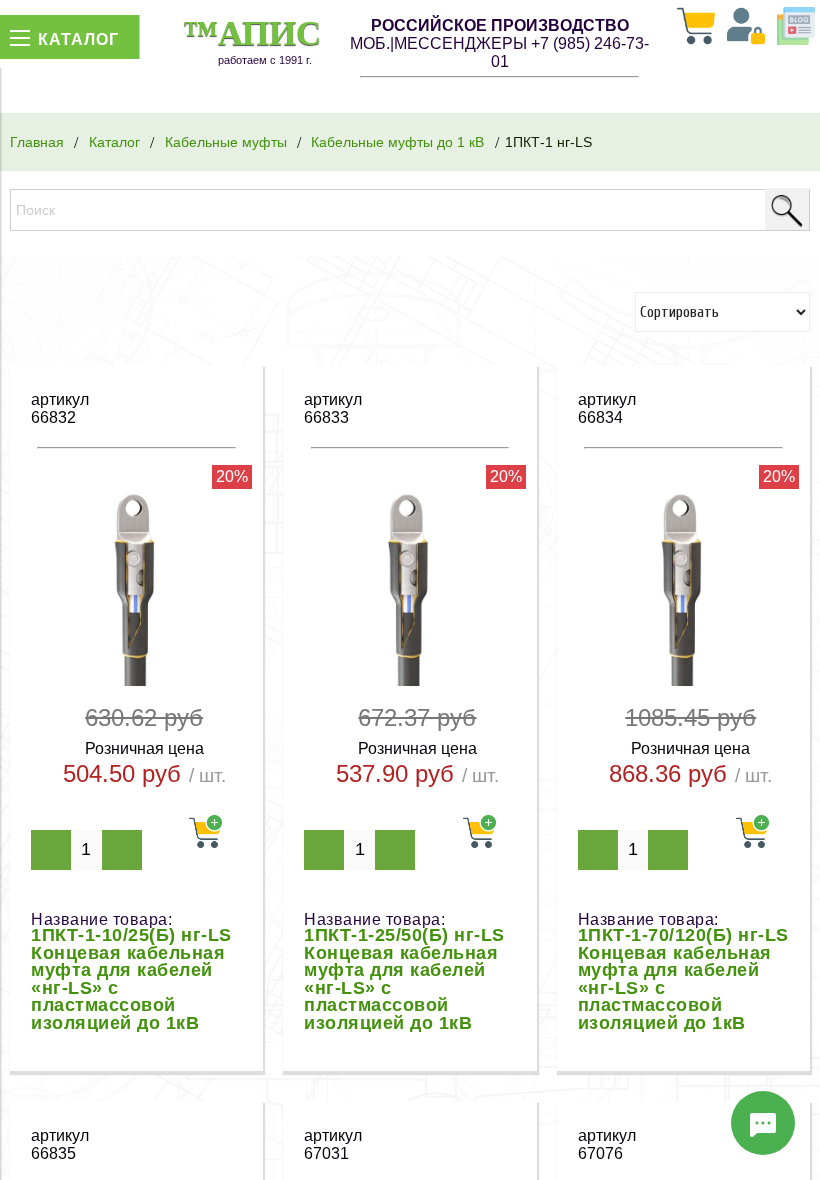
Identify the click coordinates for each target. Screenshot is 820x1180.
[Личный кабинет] (746, 28)
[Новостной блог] (796, 28)
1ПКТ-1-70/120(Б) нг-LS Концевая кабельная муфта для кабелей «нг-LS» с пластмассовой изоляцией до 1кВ (683, 979)
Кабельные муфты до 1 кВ (397, 142)
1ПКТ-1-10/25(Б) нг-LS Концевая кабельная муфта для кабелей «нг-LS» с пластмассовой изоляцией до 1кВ (131, 979)
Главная (37, 142)
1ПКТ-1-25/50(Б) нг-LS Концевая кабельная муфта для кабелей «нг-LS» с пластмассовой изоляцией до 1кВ (404, 979)
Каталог (114, 142)
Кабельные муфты (226, 142)
